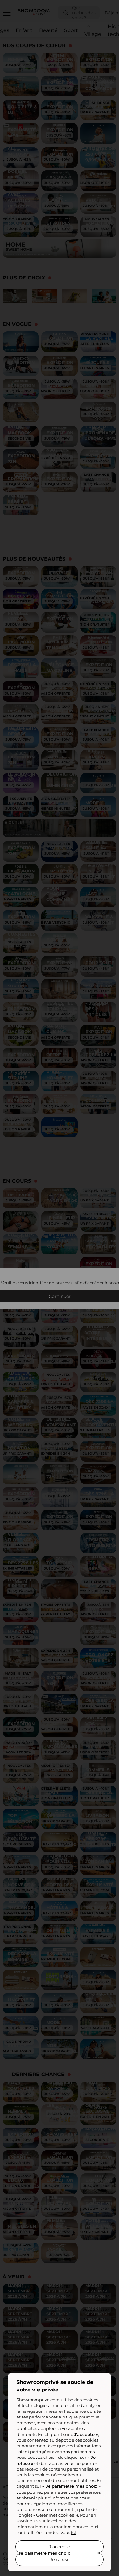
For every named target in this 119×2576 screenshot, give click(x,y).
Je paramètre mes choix (44, 2553)
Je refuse (60, 2559)
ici (73, 2532)
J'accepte (60, 2547)
